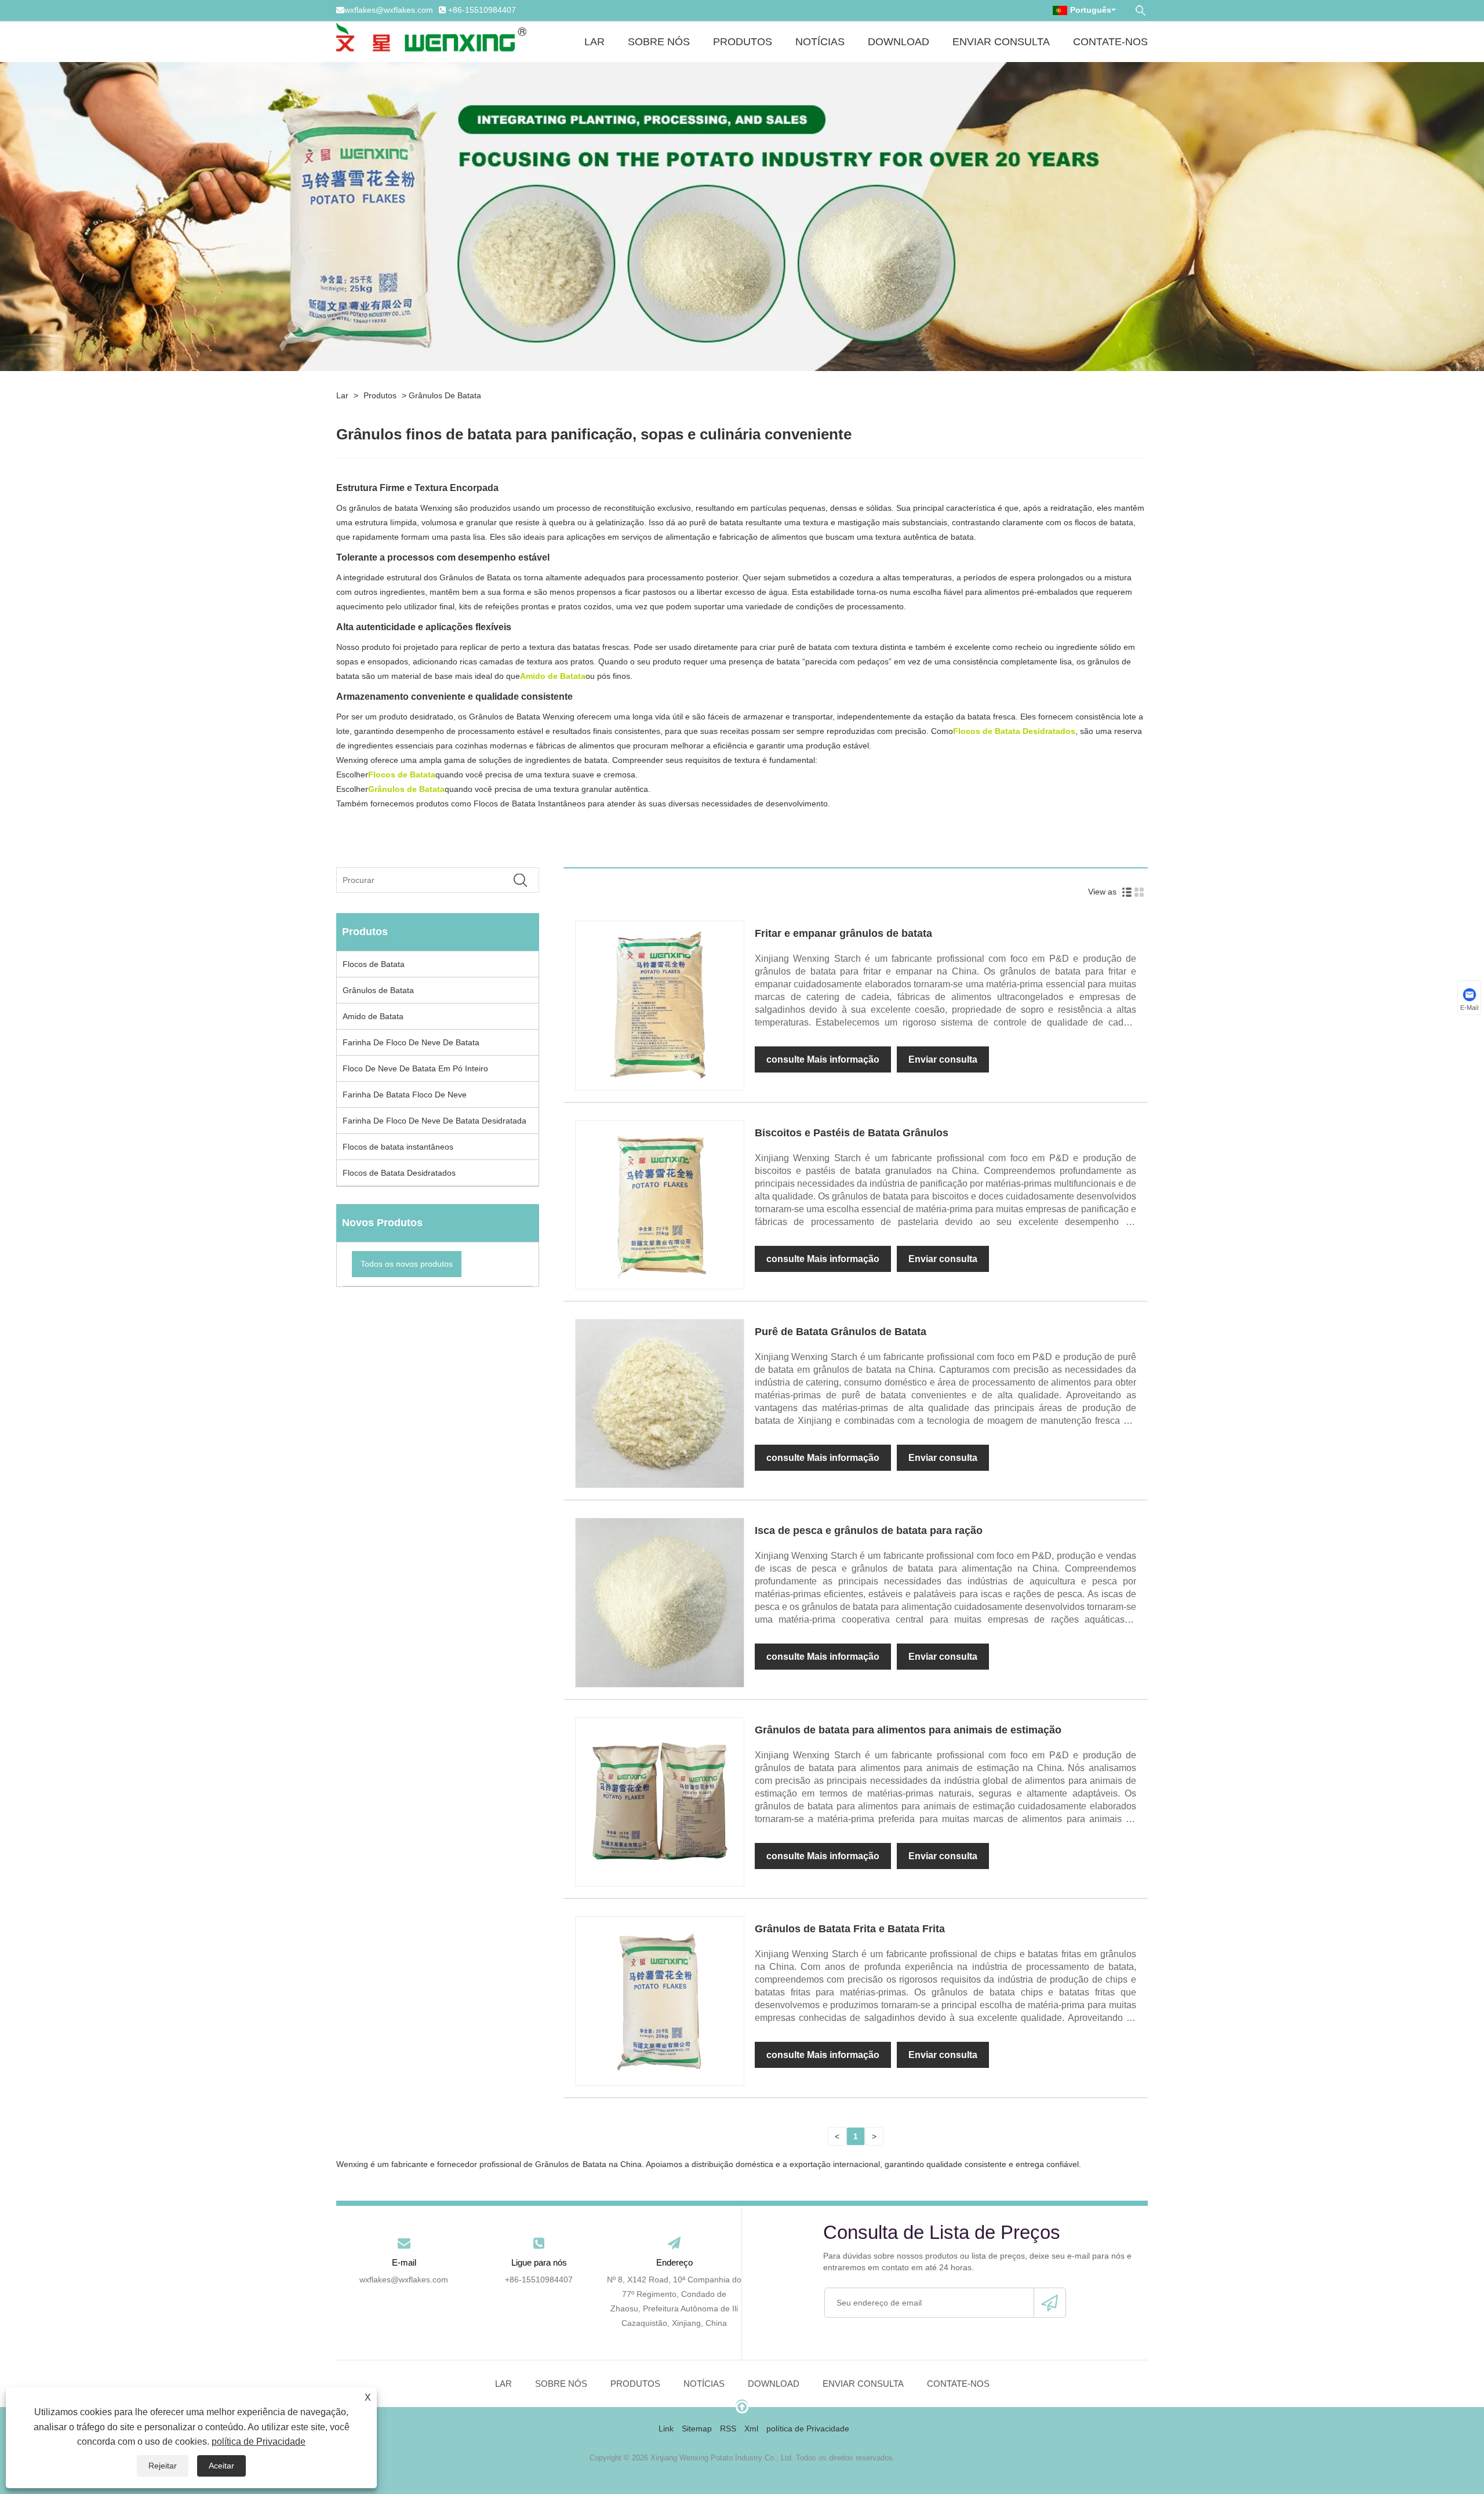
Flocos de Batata (374, 964)
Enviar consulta (1001, 42)
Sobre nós (659, 42)
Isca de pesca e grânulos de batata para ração (869, 1530)
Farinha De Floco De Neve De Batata (411, 1042)
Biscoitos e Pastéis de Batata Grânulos (852, 1133)
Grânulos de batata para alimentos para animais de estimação (908, 1730)
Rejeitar (163, 2466)
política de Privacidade (259, 2442)
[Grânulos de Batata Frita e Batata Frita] (660, 2000)
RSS (728, 2428)
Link (666, 2428)
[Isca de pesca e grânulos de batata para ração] (660, 1602)
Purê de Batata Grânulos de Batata (841, 1332)
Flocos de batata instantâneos (398, 1147)
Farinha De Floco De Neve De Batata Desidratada (434, 1121)
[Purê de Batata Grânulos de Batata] (660, 1403)
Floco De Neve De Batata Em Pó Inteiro (415, 1068)
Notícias (820, 42)
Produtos (743, 42)
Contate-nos (1110, 42)
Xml (751, 2428)
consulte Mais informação (823, 1059)
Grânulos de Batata (445, 395)
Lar (594, 42)
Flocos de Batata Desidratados (399, 1173)
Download (899, 42)
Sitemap (697, 2428)
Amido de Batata (373, 1016)
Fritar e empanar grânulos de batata (843, 933)
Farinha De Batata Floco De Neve (405, 1095)
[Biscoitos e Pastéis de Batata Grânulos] (660, 1204)
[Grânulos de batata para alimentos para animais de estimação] (660, 1801)
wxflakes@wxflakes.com (389, 10)
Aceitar (221, 2466)
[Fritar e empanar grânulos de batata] (660, 1005)
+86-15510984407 (482, 10)
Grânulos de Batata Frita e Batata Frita (850, 1929)
